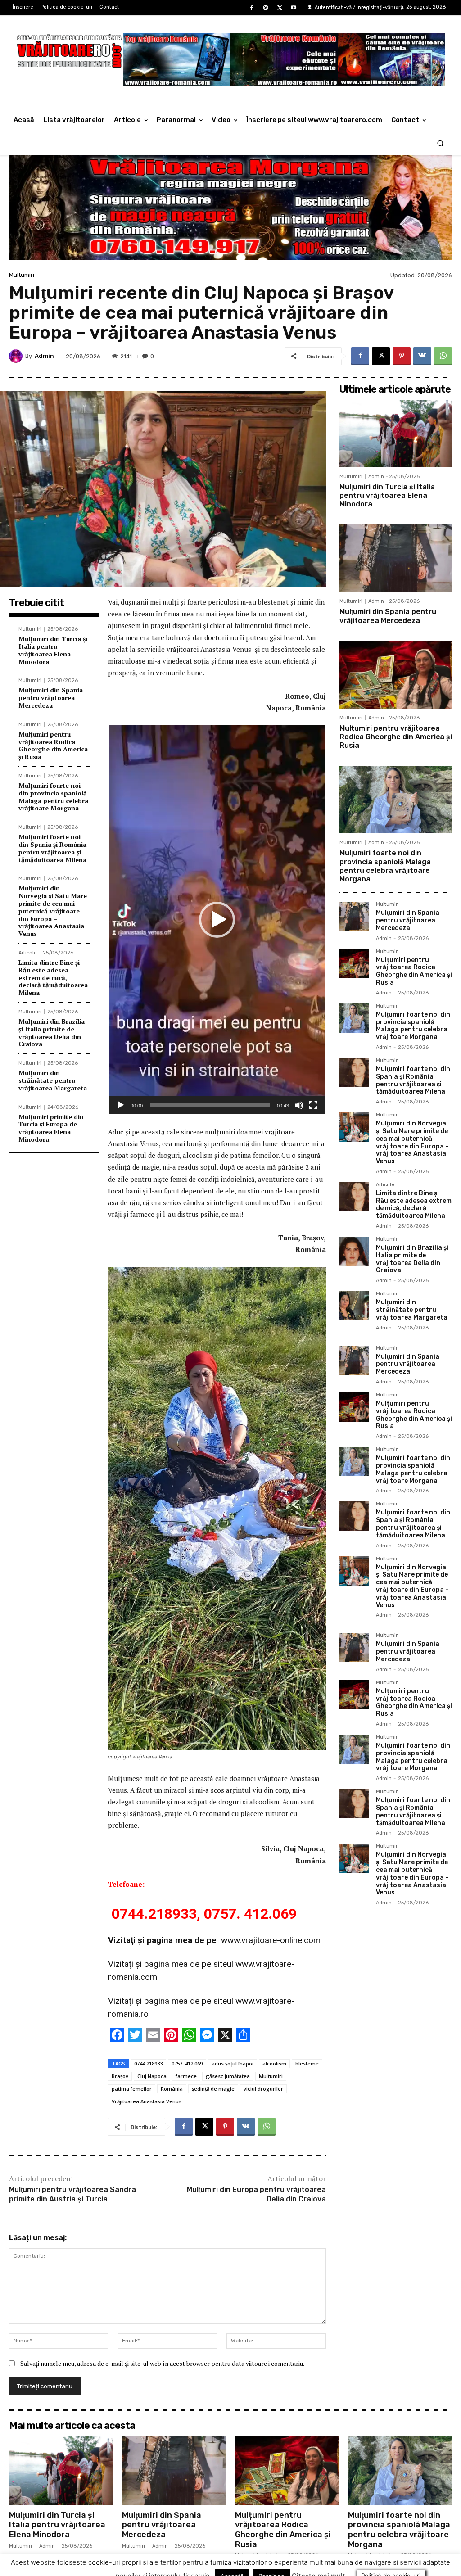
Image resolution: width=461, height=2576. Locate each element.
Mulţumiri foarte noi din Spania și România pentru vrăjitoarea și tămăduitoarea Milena (52, 848)
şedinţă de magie (213, 2089)
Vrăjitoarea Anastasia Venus (147, 2101)
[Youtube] (294, 8)
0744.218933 (148, 2063)
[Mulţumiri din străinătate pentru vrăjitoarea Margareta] (354, 1306)
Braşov (120, 2076)
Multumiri (22, 275)
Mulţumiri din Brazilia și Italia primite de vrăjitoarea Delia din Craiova (52, 1033)
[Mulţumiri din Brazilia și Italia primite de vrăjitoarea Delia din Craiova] (354, 1251)
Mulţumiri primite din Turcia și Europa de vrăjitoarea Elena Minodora (51, 1128)
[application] (217, 920)
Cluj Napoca (152, 2076)
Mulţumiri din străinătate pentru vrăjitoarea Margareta (53, 1080)
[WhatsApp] (443, 356)
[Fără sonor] (299, 1105)
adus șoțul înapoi (233, 2063)
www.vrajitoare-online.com (271, 1940)
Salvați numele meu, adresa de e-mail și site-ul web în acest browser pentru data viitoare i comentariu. (162, 2363)
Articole (28, 953)
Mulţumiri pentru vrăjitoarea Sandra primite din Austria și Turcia (72, 2194)
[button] (441, 143)
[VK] (422, 356)
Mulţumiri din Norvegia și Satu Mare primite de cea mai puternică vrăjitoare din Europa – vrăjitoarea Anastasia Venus (53, 911)
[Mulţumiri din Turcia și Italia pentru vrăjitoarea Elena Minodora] (396, 434)
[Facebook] (251, 8)
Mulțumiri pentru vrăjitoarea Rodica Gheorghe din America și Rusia (53, 745)
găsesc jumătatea (228, 2076)
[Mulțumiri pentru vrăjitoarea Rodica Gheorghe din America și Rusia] (396, 675)
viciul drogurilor (263, 2089)
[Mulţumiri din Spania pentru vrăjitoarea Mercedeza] (396, 558)
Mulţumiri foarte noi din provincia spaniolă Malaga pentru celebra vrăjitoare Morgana (53, 797)
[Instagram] (265, 8)
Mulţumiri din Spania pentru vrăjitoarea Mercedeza (51, 698)
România (172, 2089)
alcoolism (274, 2063)
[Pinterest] (402, 356)
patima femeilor (132, 2089)
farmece (186, 2076)
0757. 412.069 (187, 2063)
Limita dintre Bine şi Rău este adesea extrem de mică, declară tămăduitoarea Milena (53, 977)
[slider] (210, 1105)
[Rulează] (121, 1105)
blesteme (307, 2063)
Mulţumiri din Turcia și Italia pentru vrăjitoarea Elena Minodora (53, 650)
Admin (44, 356)
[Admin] (17, 356)
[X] (280, 8)
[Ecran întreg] (313, 1105)
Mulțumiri (271, 2076)
